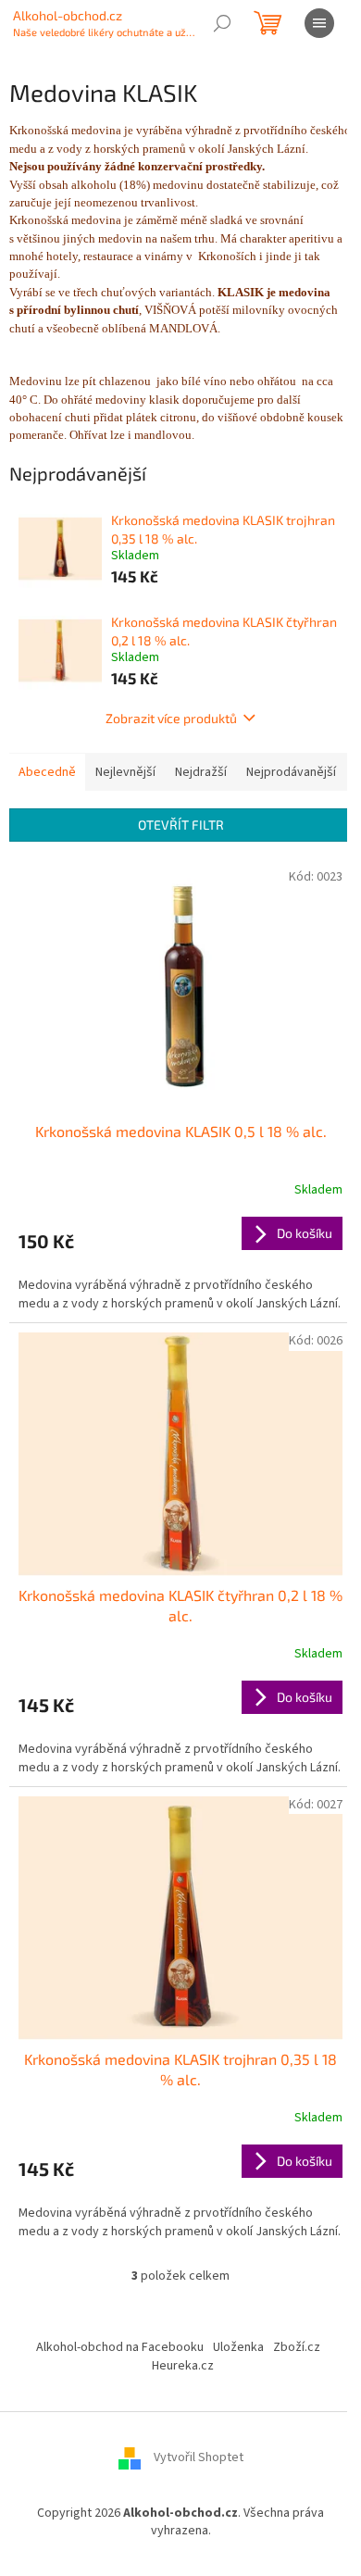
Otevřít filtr (181, 825)
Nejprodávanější (291, 772)
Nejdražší (201, 772)
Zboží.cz (297, 2347)
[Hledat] (222, 23)
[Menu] (319, 23)
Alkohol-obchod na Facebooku (120, 2347)
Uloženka (238, 2347)
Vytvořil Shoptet (199, 2457)
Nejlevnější (125, 772)
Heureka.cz (183, 2366)
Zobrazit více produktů (171, 718)
